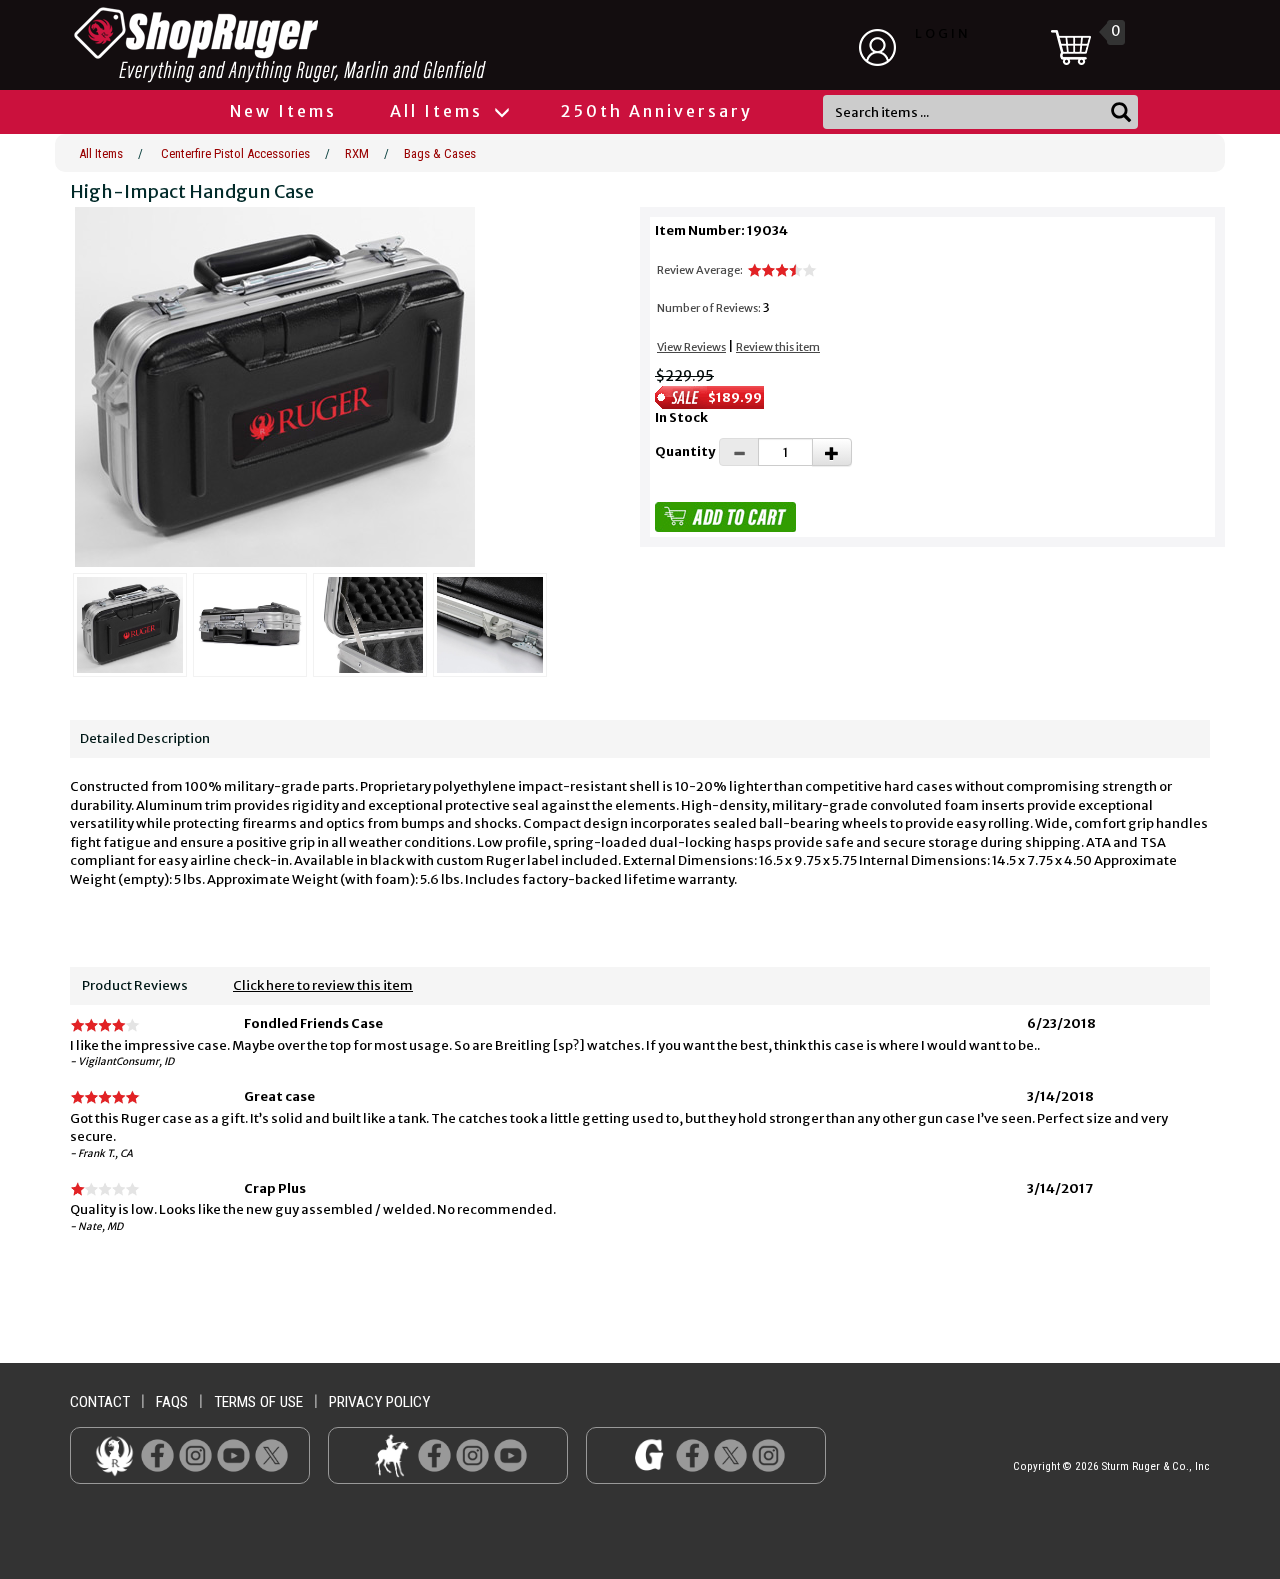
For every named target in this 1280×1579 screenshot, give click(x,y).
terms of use (258, 1402)
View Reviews (691, 347)
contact (100, 1402)
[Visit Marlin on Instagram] (472, 1454)
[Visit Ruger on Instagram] (195, 1454)
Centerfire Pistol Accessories (235, 153)
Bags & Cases (440, 153)
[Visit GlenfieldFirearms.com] (649, 1454)
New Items (283, 111)
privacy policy (379, 1402)
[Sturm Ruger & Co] (335, 45)
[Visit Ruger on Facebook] (157, 1454)
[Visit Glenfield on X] (730, 1454)
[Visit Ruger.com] (114, 1454)
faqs (172, 1402)
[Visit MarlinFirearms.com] (391, 1454)
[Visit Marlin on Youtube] (510, 1454)
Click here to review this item (323, 985)
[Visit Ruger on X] (271, 1454)
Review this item (778, 347)
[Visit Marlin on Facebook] (434, 1454)
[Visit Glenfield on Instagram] (768, 1454)
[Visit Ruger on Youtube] (233, 1454)
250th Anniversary (657, 111)
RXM (357, 153)
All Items (439, 111)
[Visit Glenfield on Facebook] (692, 1454)
